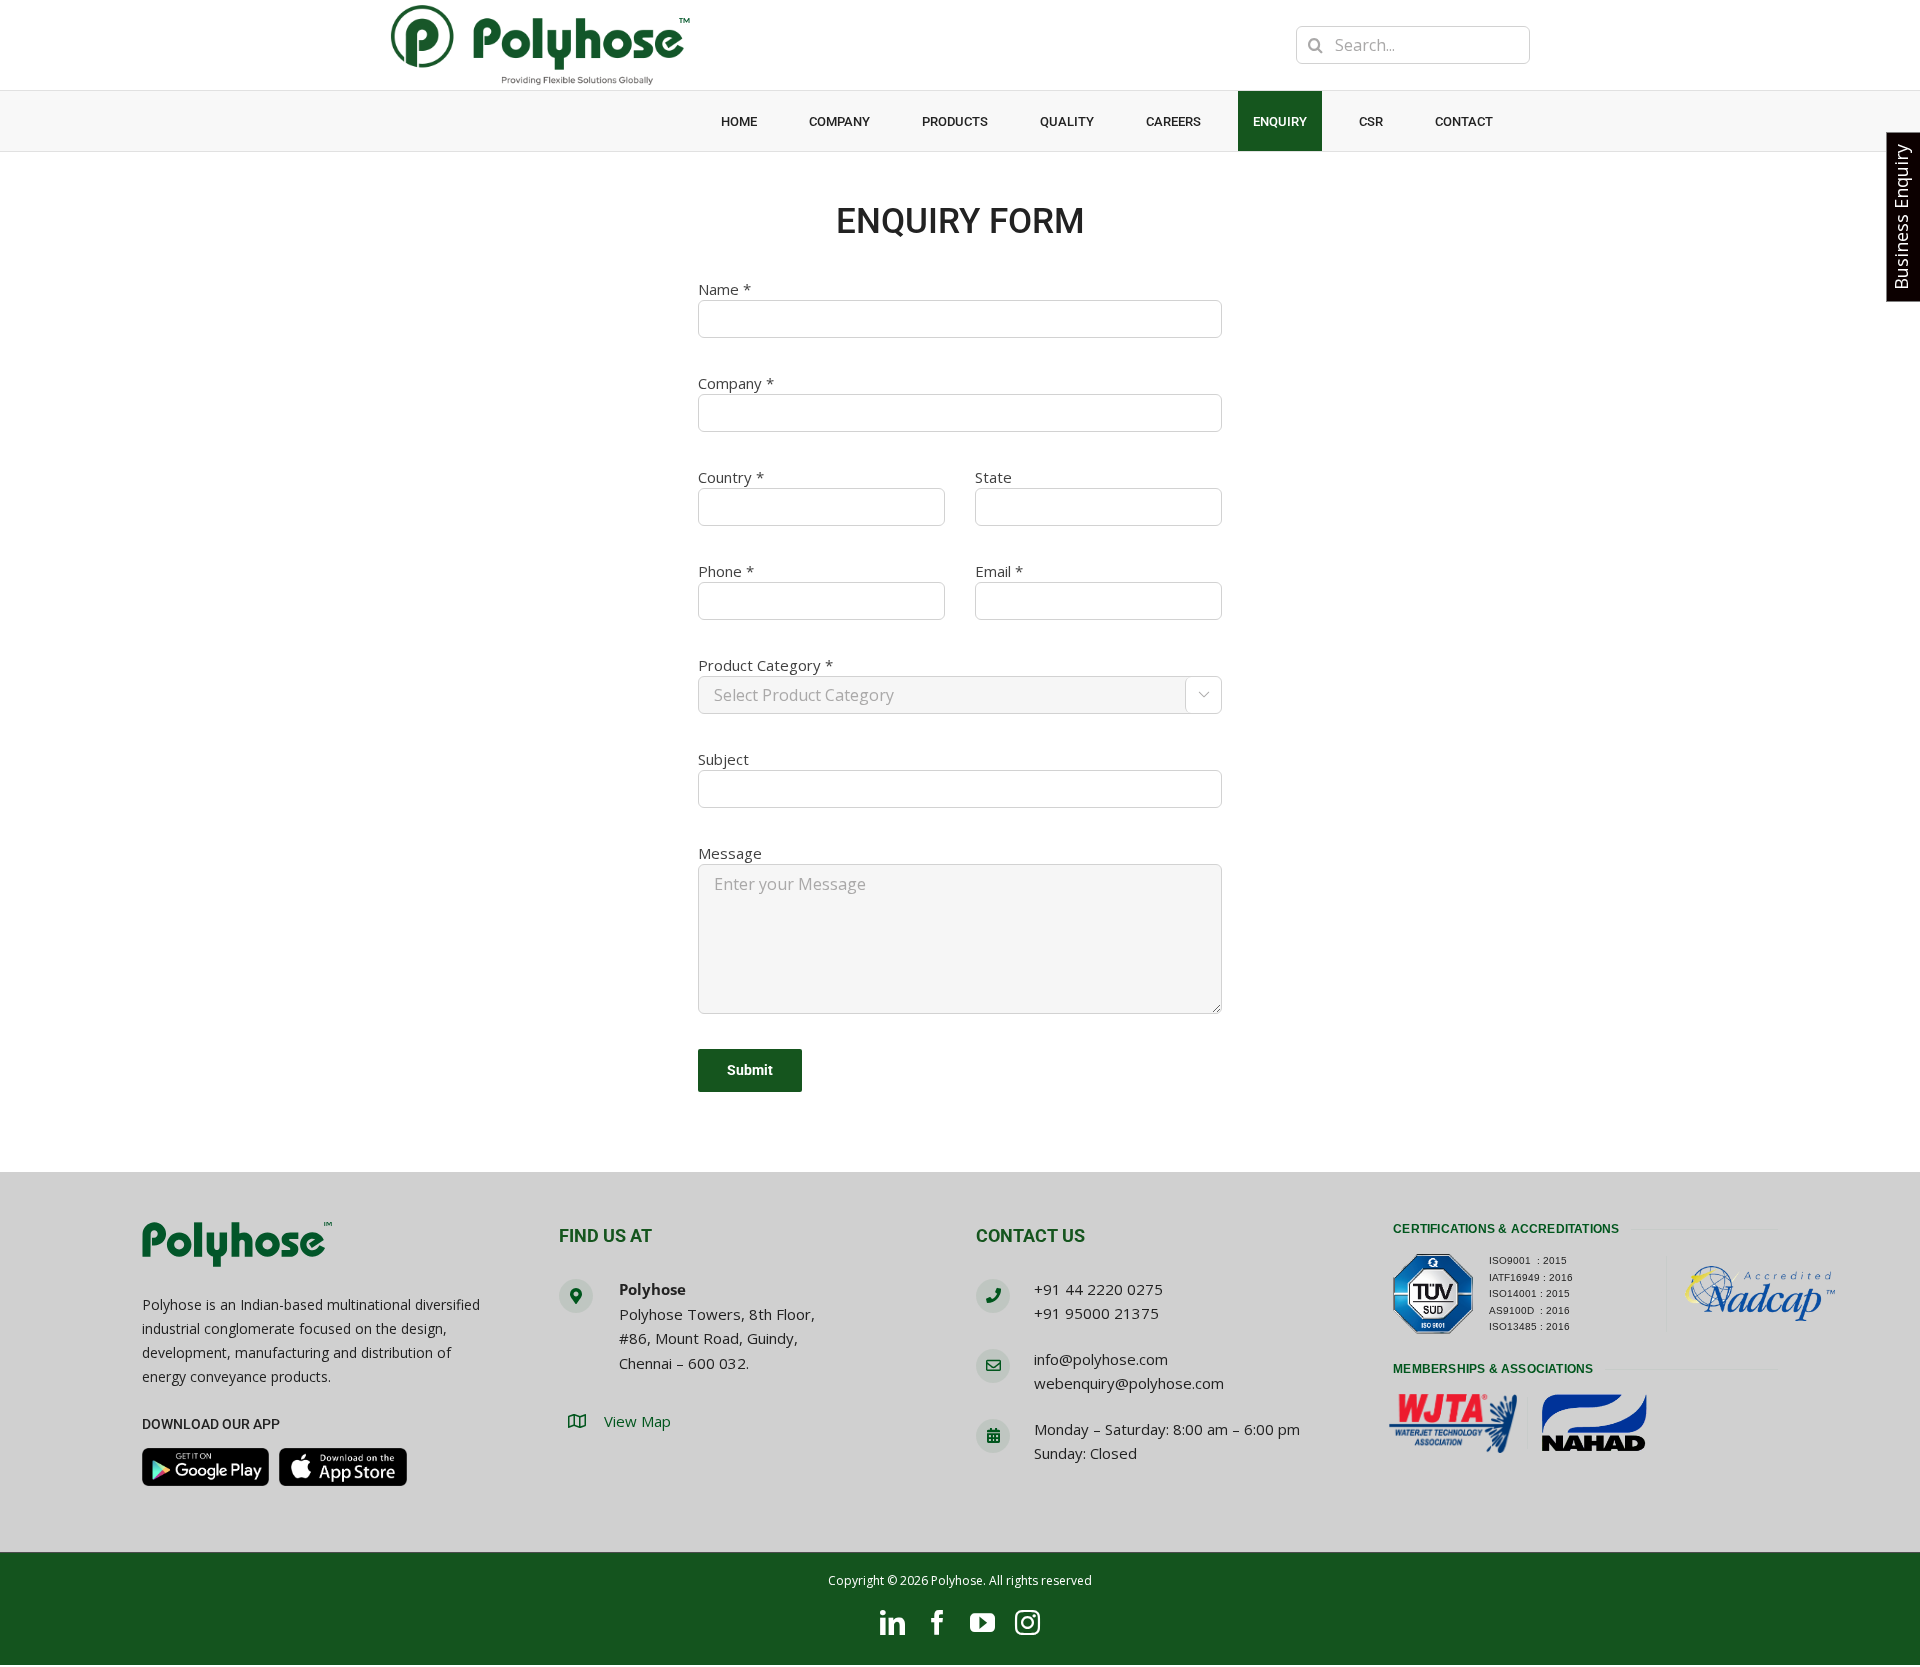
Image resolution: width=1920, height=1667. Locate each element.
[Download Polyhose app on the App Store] (343, 1467)
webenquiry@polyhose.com (1129, 1383)
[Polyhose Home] (237, 1246)
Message (730, 853)
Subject (723, 759)
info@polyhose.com (1101, 1359)
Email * (999, 571)
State (993, 477)
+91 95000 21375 (1096, 1313)
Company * (736, 383)
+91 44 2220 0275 (1098, 1289)
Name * (724, 289)
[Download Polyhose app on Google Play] (206, 1467)
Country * (731, 477)
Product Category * (765, 665)
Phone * (726, 571)
